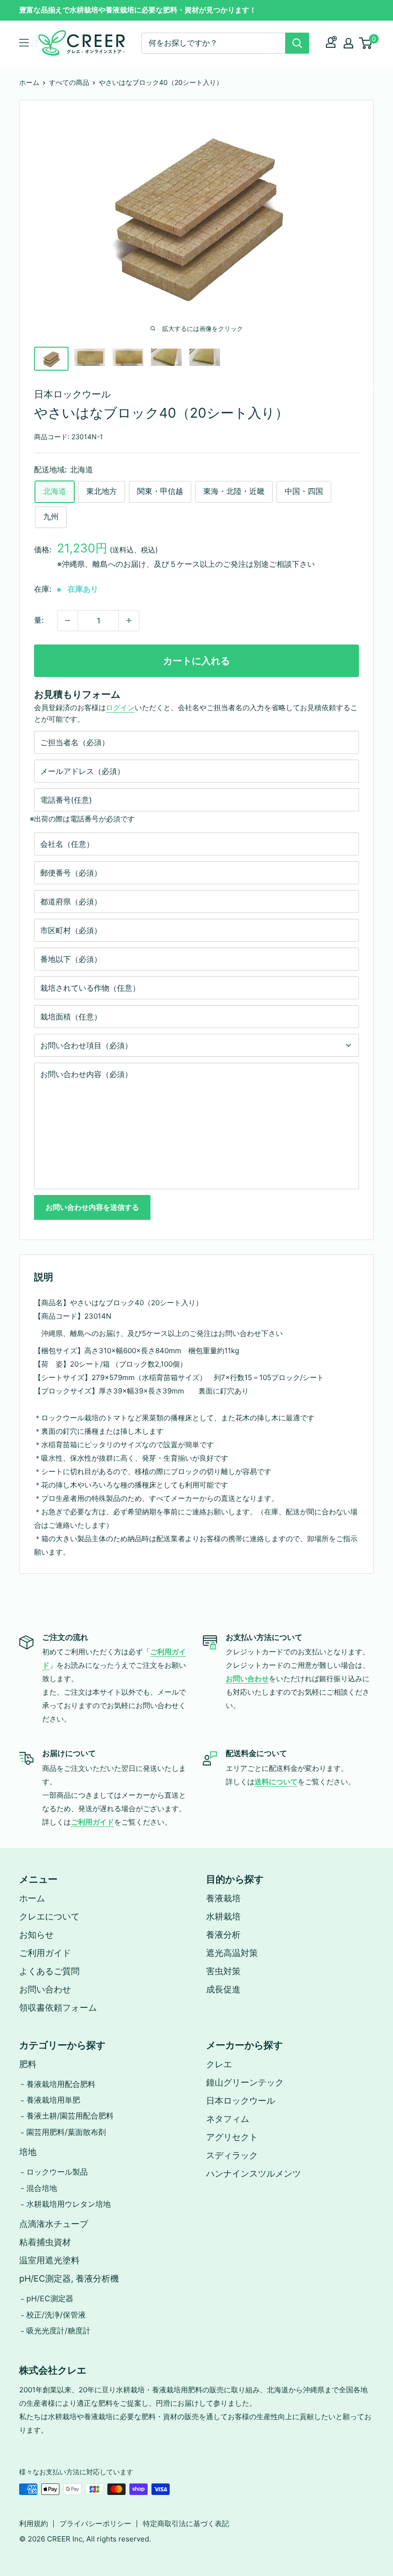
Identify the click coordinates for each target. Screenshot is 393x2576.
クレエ (219, 2064)
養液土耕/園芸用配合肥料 (70, 2116)
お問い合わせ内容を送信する (92, 1207)
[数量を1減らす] (68, 621)
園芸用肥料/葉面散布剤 (66, 2132)
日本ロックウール (72, 394)
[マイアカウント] (331, 43)
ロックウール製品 (57, 2172)
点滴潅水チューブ (54, 2224)
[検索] (297, 43)
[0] (366, 43)
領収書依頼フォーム (58, 2008)
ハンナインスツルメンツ (254, 2173)
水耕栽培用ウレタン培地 (69, 2204)
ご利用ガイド (45, 1953)
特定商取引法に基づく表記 (186, 2523)
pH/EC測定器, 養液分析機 (69, 2278)
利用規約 (34, 2523)
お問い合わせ (45, 1989)
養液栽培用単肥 (53, 2100)
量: (39, 620)
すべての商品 (69, 82)
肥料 (28, 2064)
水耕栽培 (223, 1916)
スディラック (232, 2155)
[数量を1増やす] (129, 621)
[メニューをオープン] (24, 43)
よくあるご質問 (49, 1971)
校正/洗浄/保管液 (56, 2315)
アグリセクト (232, 2137)
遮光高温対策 (232, 1953)
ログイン (120, 708)
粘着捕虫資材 (45, 2242)
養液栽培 (223, 1898)
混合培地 (42, 2188)
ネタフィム (228, 2119)
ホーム (29, 82)
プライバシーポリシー (95, 2523)
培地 (28, 2152)
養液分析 (223, 1935)
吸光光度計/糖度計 (58, 2330)
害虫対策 (223, 1971)
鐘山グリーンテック (245, 2082)
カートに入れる (196, 661)
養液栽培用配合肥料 (61, 2084)
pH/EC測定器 (50, 2298)
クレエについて (49, 1916)
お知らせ (36, 1935)
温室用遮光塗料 (49, 2260)
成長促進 (223, 1989)
